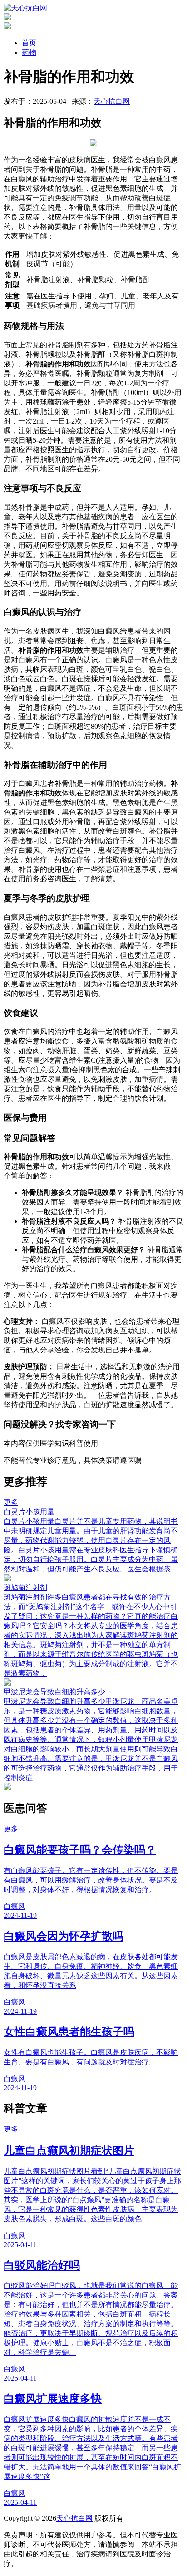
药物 (29, 52)
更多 (11, 1502)
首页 (29, 43)
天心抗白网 (112, 101)
